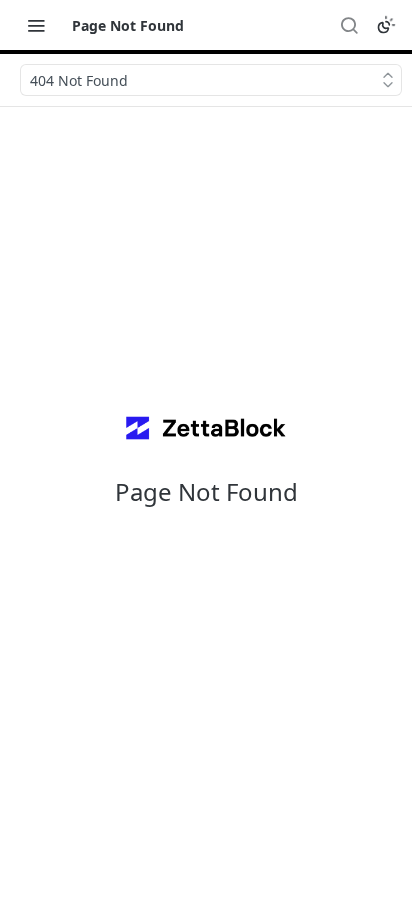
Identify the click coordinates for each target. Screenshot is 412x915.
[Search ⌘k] (349, 25)
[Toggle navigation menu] (36, 25)
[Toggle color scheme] (386, 25)
